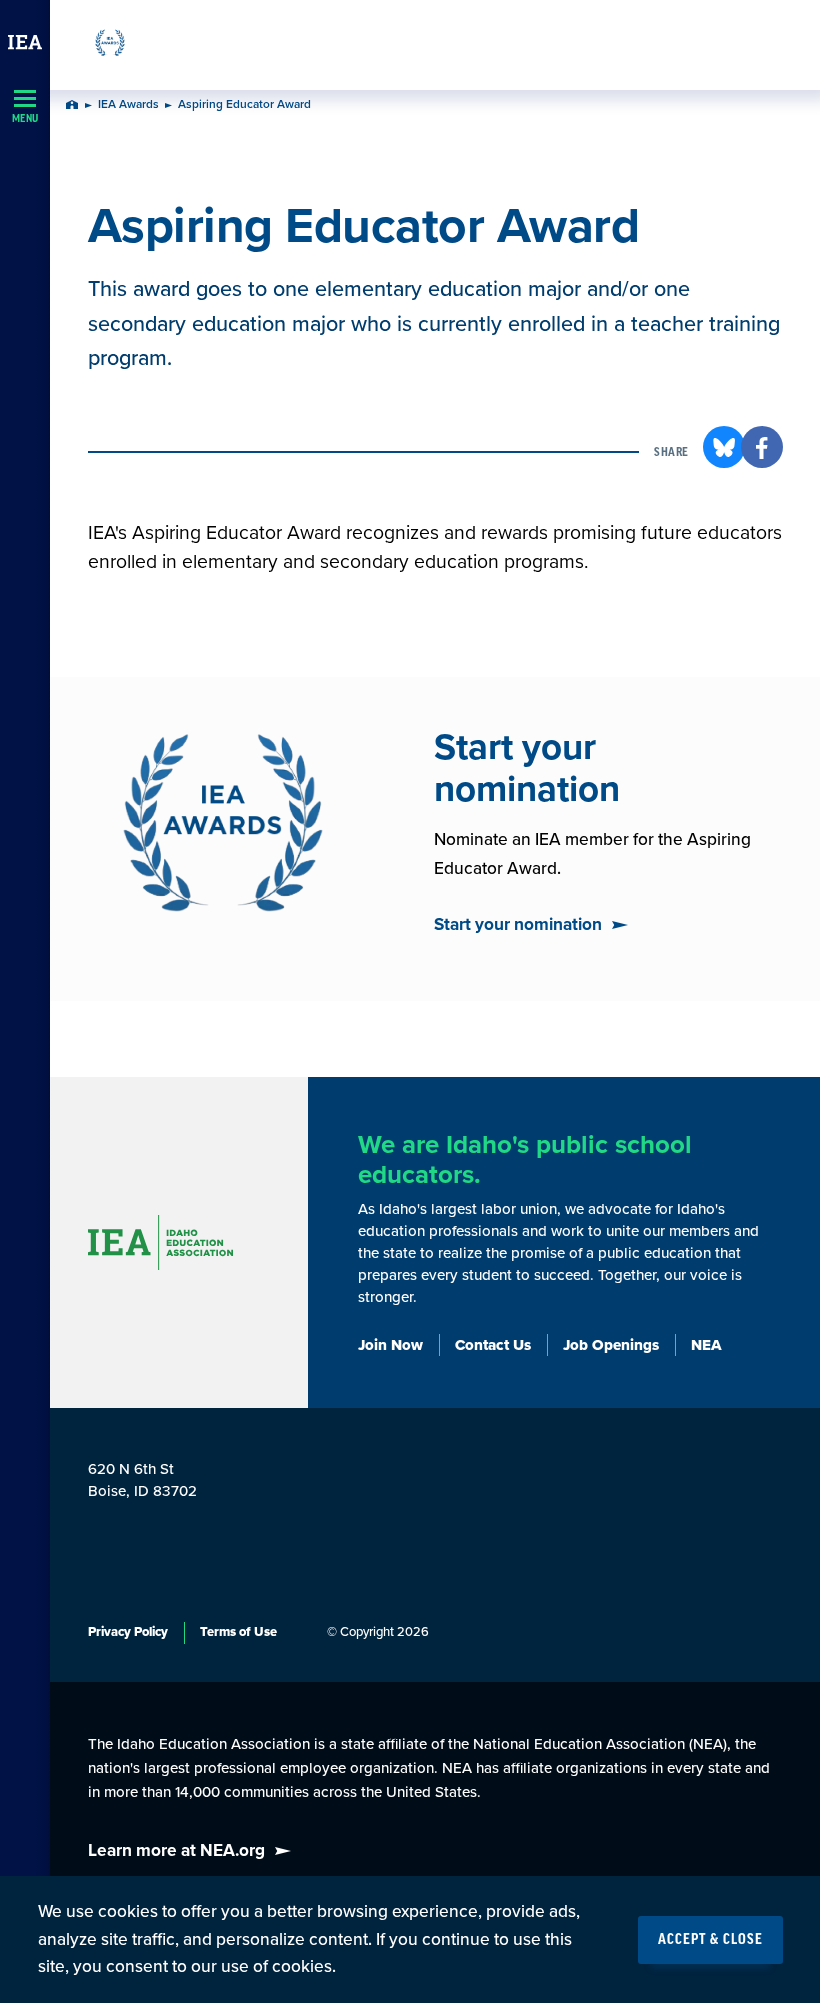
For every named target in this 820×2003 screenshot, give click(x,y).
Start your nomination (518, 924)
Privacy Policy (128, 1632)
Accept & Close (710, 1940)
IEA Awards (128, 105)
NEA (706, 1345)
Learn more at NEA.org (176, 1850)
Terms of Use (238, 1632)
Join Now (390, 1345)
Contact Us (493, 1345)
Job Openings (611, 1345)
